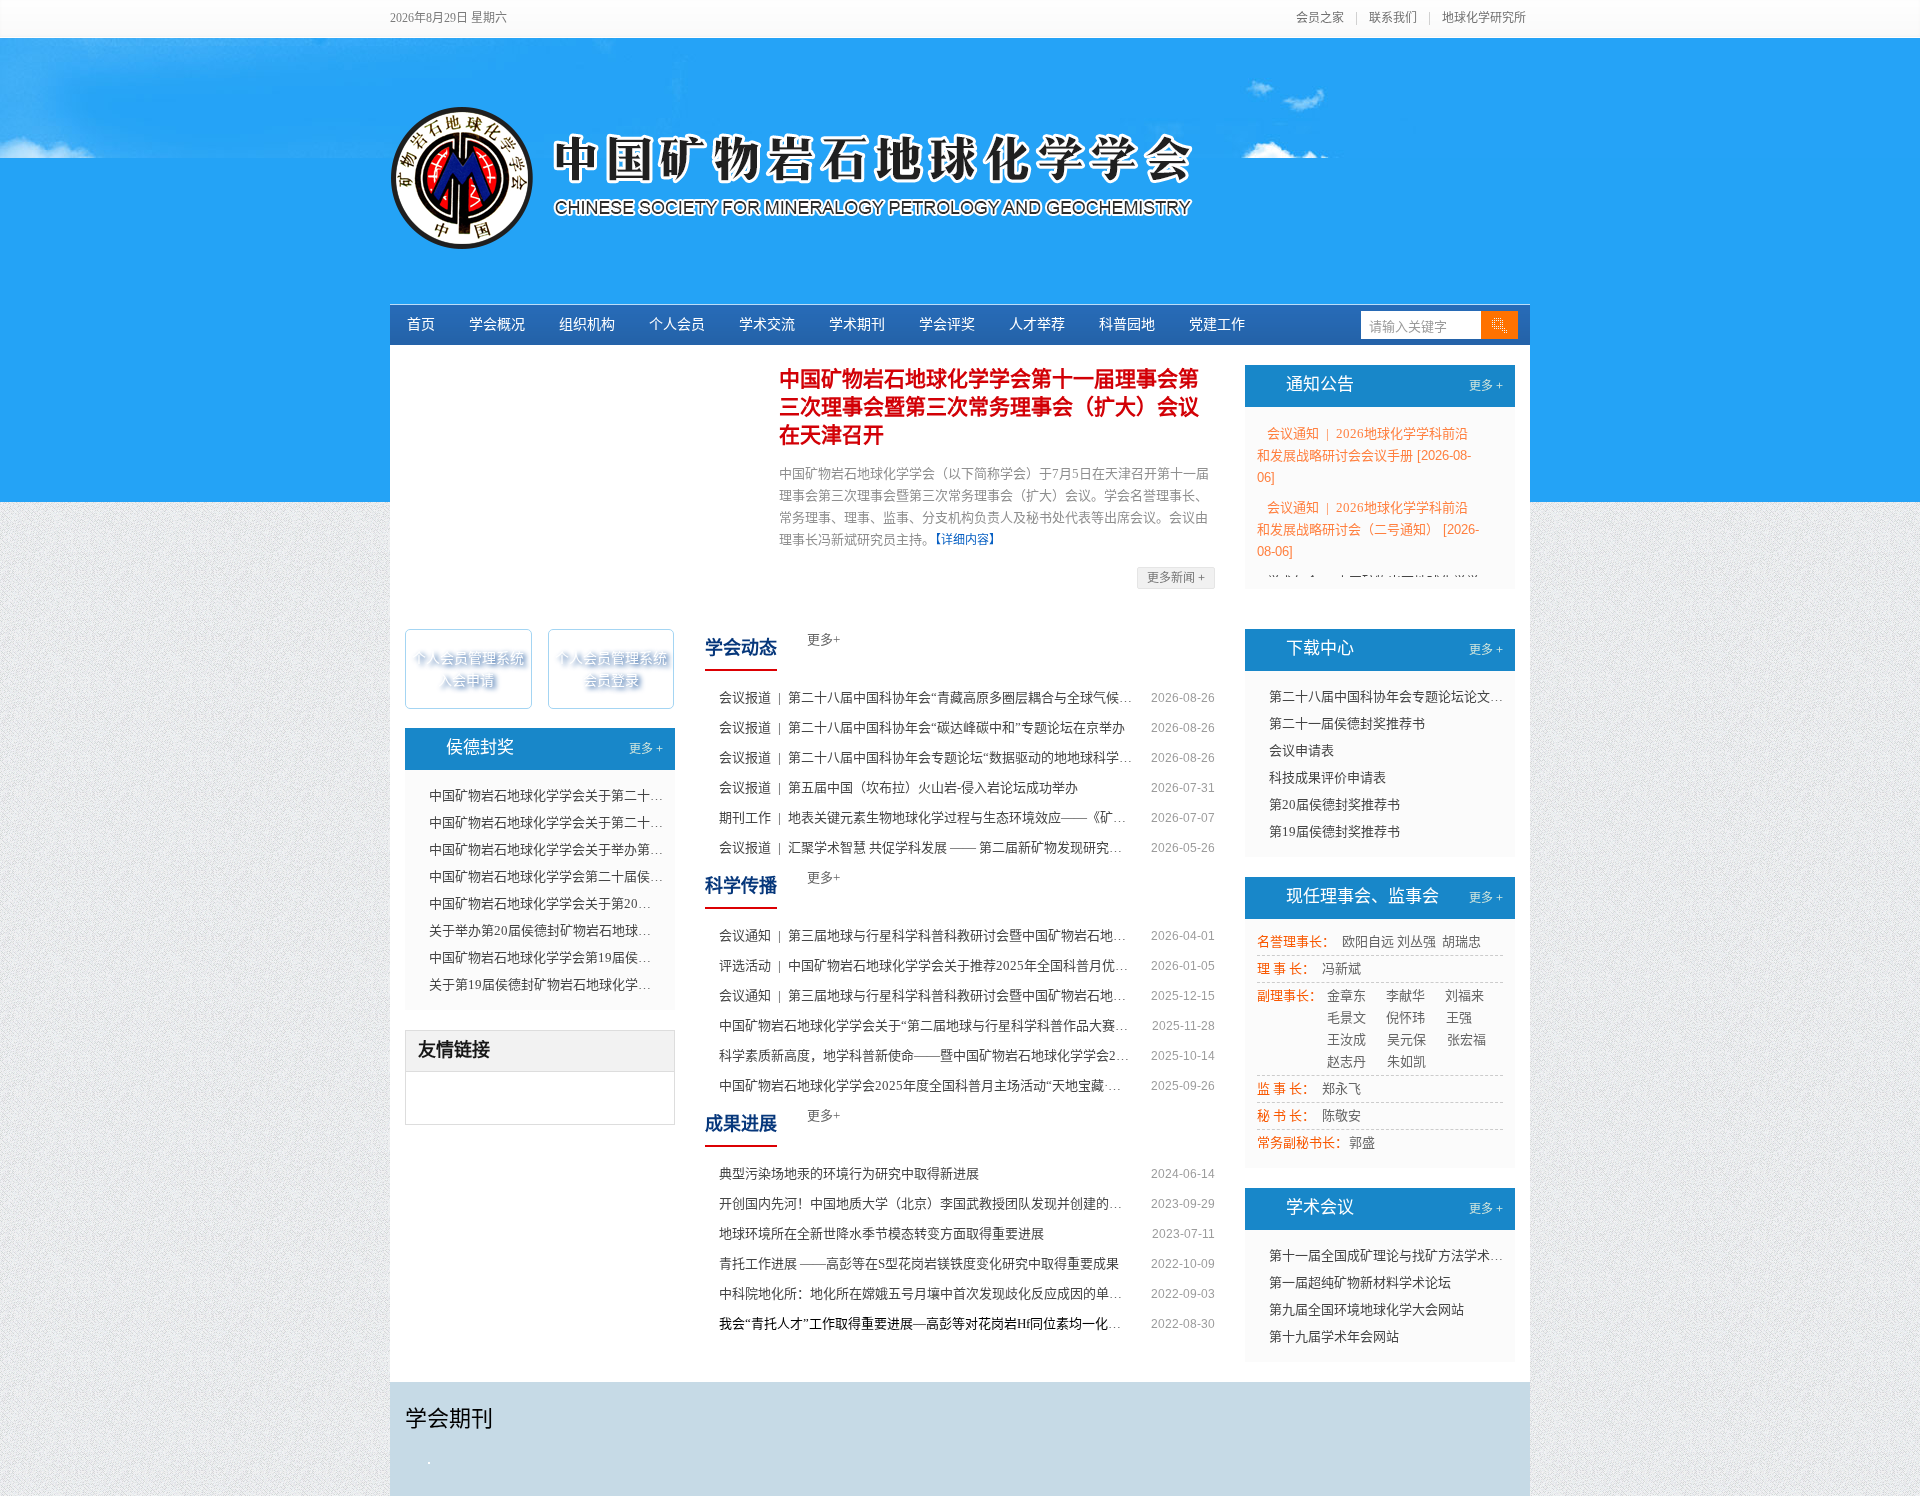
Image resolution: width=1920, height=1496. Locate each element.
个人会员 (677, 324)
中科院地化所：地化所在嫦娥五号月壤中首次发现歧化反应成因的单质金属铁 (926, 1293)
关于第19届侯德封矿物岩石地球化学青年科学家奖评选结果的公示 (546, 984)
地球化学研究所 (1484, 18)
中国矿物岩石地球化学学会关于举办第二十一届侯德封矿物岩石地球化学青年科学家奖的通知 (546, 849)
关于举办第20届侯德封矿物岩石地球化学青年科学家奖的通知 (546, 930)
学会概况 (497, 324)
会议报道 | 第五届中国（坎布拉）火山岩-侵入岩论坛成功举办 (898, 787)
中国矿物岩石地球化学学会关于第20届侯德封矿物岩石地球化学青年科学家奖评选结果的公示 (546, 903)
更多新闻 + (1176, 578)
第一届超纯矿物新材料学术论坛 (1360, 1282)
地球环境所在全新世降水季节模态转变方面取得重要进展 (881, 1233)
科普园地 (1127, 324)
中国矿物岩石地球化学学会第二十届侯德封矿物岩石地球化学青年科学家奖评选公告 (546, 876)
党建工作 (1217, 324)
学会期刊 (449, 1418)
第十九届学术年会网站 (1334, 1336)
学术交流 (767, 324)
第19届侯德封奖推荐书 (1334, 831)
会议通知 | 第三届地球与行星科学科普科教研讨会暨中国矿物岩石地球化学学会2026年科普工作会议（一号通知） (926, 995)
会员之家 (1320, 18)
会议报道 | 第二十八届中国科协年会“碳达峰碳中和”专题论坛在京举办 (922, 727)
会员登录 (611, 680)
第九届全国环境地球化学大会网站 (1366, 1309)
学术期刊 (857, 324)
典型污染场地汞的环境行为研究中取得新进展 (849, 1173)
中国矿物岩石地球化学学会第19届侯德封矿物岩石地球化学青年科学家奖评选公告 (546, 957)
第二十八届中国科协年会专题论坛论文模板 (1386, 696)
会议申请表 (1301, 750)
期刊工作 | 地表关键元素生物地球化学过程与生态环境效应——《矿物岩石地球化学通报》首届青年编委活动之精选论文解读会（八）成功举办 (926, 817)
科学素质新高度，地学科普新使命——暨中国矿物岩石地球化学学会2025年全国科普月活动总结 (926, 1055)
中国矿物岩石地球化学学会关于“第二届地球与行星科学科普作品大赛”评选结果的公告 (926, 1025)
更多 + (1486, 386)
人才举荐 (1037, 324)
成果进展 (741, 1124)
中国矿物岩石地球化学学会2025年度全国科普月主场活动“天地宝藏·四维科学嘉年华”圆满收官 (926, 1085)
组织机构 (587, 324)
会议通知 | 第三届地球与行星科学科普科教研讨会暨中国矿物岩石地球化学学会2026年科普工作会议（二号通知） (926, 935)
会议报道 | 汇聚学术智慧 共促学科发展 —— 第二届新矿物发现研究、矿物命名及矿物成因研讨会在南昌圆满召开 (926, 847)
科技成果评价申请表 (1327, 777)
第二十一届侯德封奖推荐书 (1347, 723)
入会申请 (466, 680)
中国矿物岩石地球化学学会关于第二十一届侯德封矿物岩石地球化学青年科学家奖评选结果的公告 (546, 795)
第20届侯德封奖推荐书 (1334, 804)
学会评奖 (947, 324)
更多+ (823, 639)
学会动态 (741, 648)
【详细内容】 (968, 540)
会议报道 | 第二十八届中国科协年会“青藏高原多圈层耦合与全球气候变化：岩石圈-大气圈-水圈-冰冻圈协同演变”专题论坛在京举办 (926, 697)
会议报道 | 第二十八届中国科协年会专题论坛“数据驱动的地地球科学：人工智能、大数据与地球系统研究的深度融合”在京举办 (926, 757)
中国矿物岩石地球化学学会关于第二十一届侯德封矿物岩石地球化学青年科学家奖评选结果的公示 (546, 822)
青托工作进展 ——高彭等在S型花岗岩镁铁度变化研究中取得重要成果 (919, 1263)
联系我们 (1393, 18)
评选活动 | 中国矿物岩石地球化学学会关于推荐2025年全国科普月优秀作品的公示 (926, 965)
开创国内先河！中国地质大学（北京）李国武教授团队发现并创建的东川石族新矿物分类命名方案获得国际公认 (926, 1203)
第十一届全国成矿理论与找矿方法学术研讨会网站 (1386, 1255)
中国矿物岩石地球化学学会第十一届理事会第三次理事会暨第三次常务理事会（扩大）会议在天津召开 (989, 407)
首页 (421, 324)
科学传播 (741, 886)
